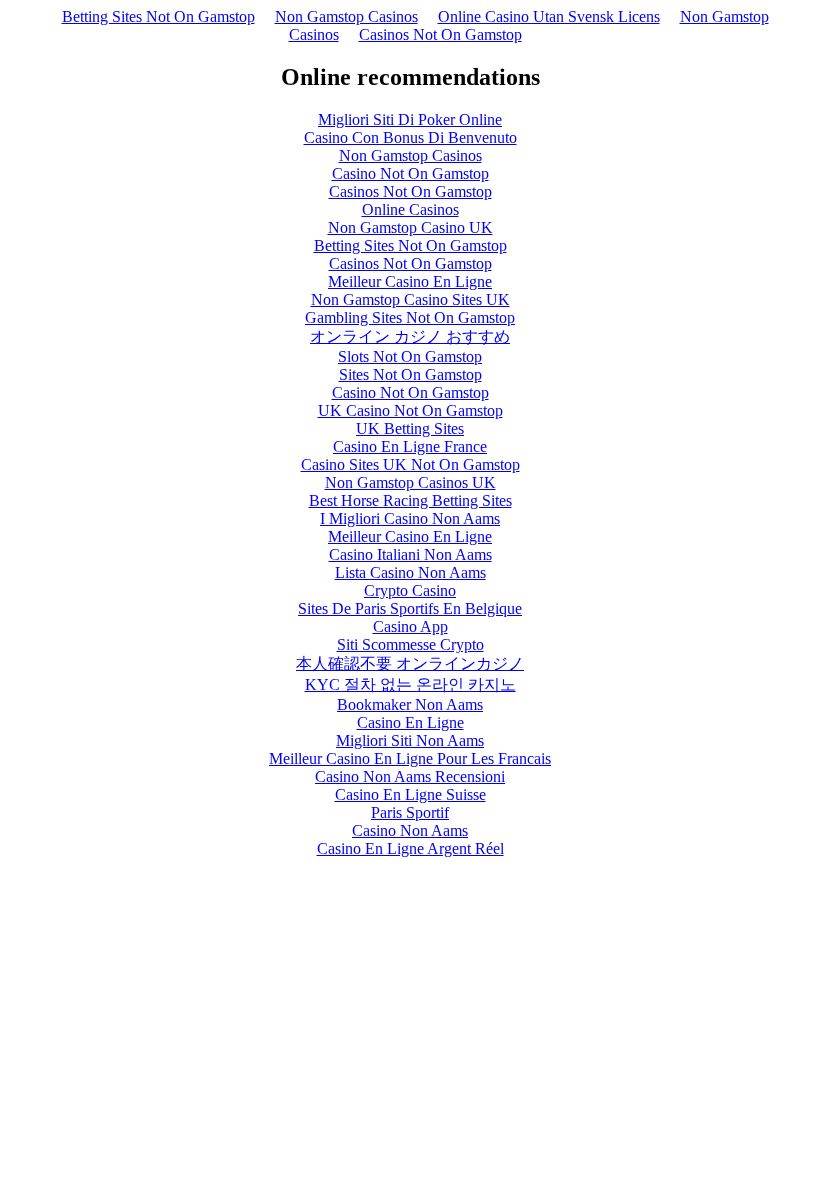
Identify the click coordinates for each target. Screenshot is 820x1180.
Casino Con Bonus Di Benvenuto (410, 137)
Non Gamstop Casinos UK (410, 482)
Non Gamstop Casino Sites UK (410, 299)
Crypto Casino (410, 590)
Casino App (410, 626)
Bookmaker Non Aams (410, 704)
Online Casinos (410, 209)
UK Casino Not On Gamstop (410, 410)
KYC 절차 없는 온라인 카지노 (410, 684)
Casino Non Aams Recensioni (410, 776)
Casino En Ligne (410, 722)
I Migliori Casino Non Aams (410, 518)
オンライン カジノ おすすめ (410, 336)
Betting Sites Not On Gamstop (158, 16)
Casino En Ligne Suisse (410, 794)
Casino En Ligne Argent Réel (410, 848)
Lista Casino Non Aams (410, 572)
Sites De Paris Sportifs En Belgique (410, 608)
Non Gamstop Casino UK (410, 227)
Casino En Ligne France (410, 446)
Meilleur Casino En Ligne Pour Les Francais (410, 758)
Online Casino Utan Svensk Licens (549, 16)
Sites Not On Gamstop (410, 374)
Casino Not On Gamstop (410, 173)
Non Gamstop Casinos (346, 16)
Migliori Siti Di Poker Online (410, 119)
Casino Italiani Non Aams (410, 554)
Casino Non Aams (410, 830)
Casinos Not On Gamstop (440, 34)
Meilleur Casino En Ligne (410, 281)
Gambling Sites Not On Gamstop (410, 317)
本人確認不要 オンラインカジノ (410, 663)
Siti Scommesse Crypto (410, 644)
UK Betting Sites (410, 428)
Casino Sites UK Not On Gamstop (410, 464)
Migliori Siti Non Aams (410, 740)
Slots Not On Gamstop (410, 356)
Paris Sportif (410, 812)
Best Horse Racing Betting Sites (410, 500)
